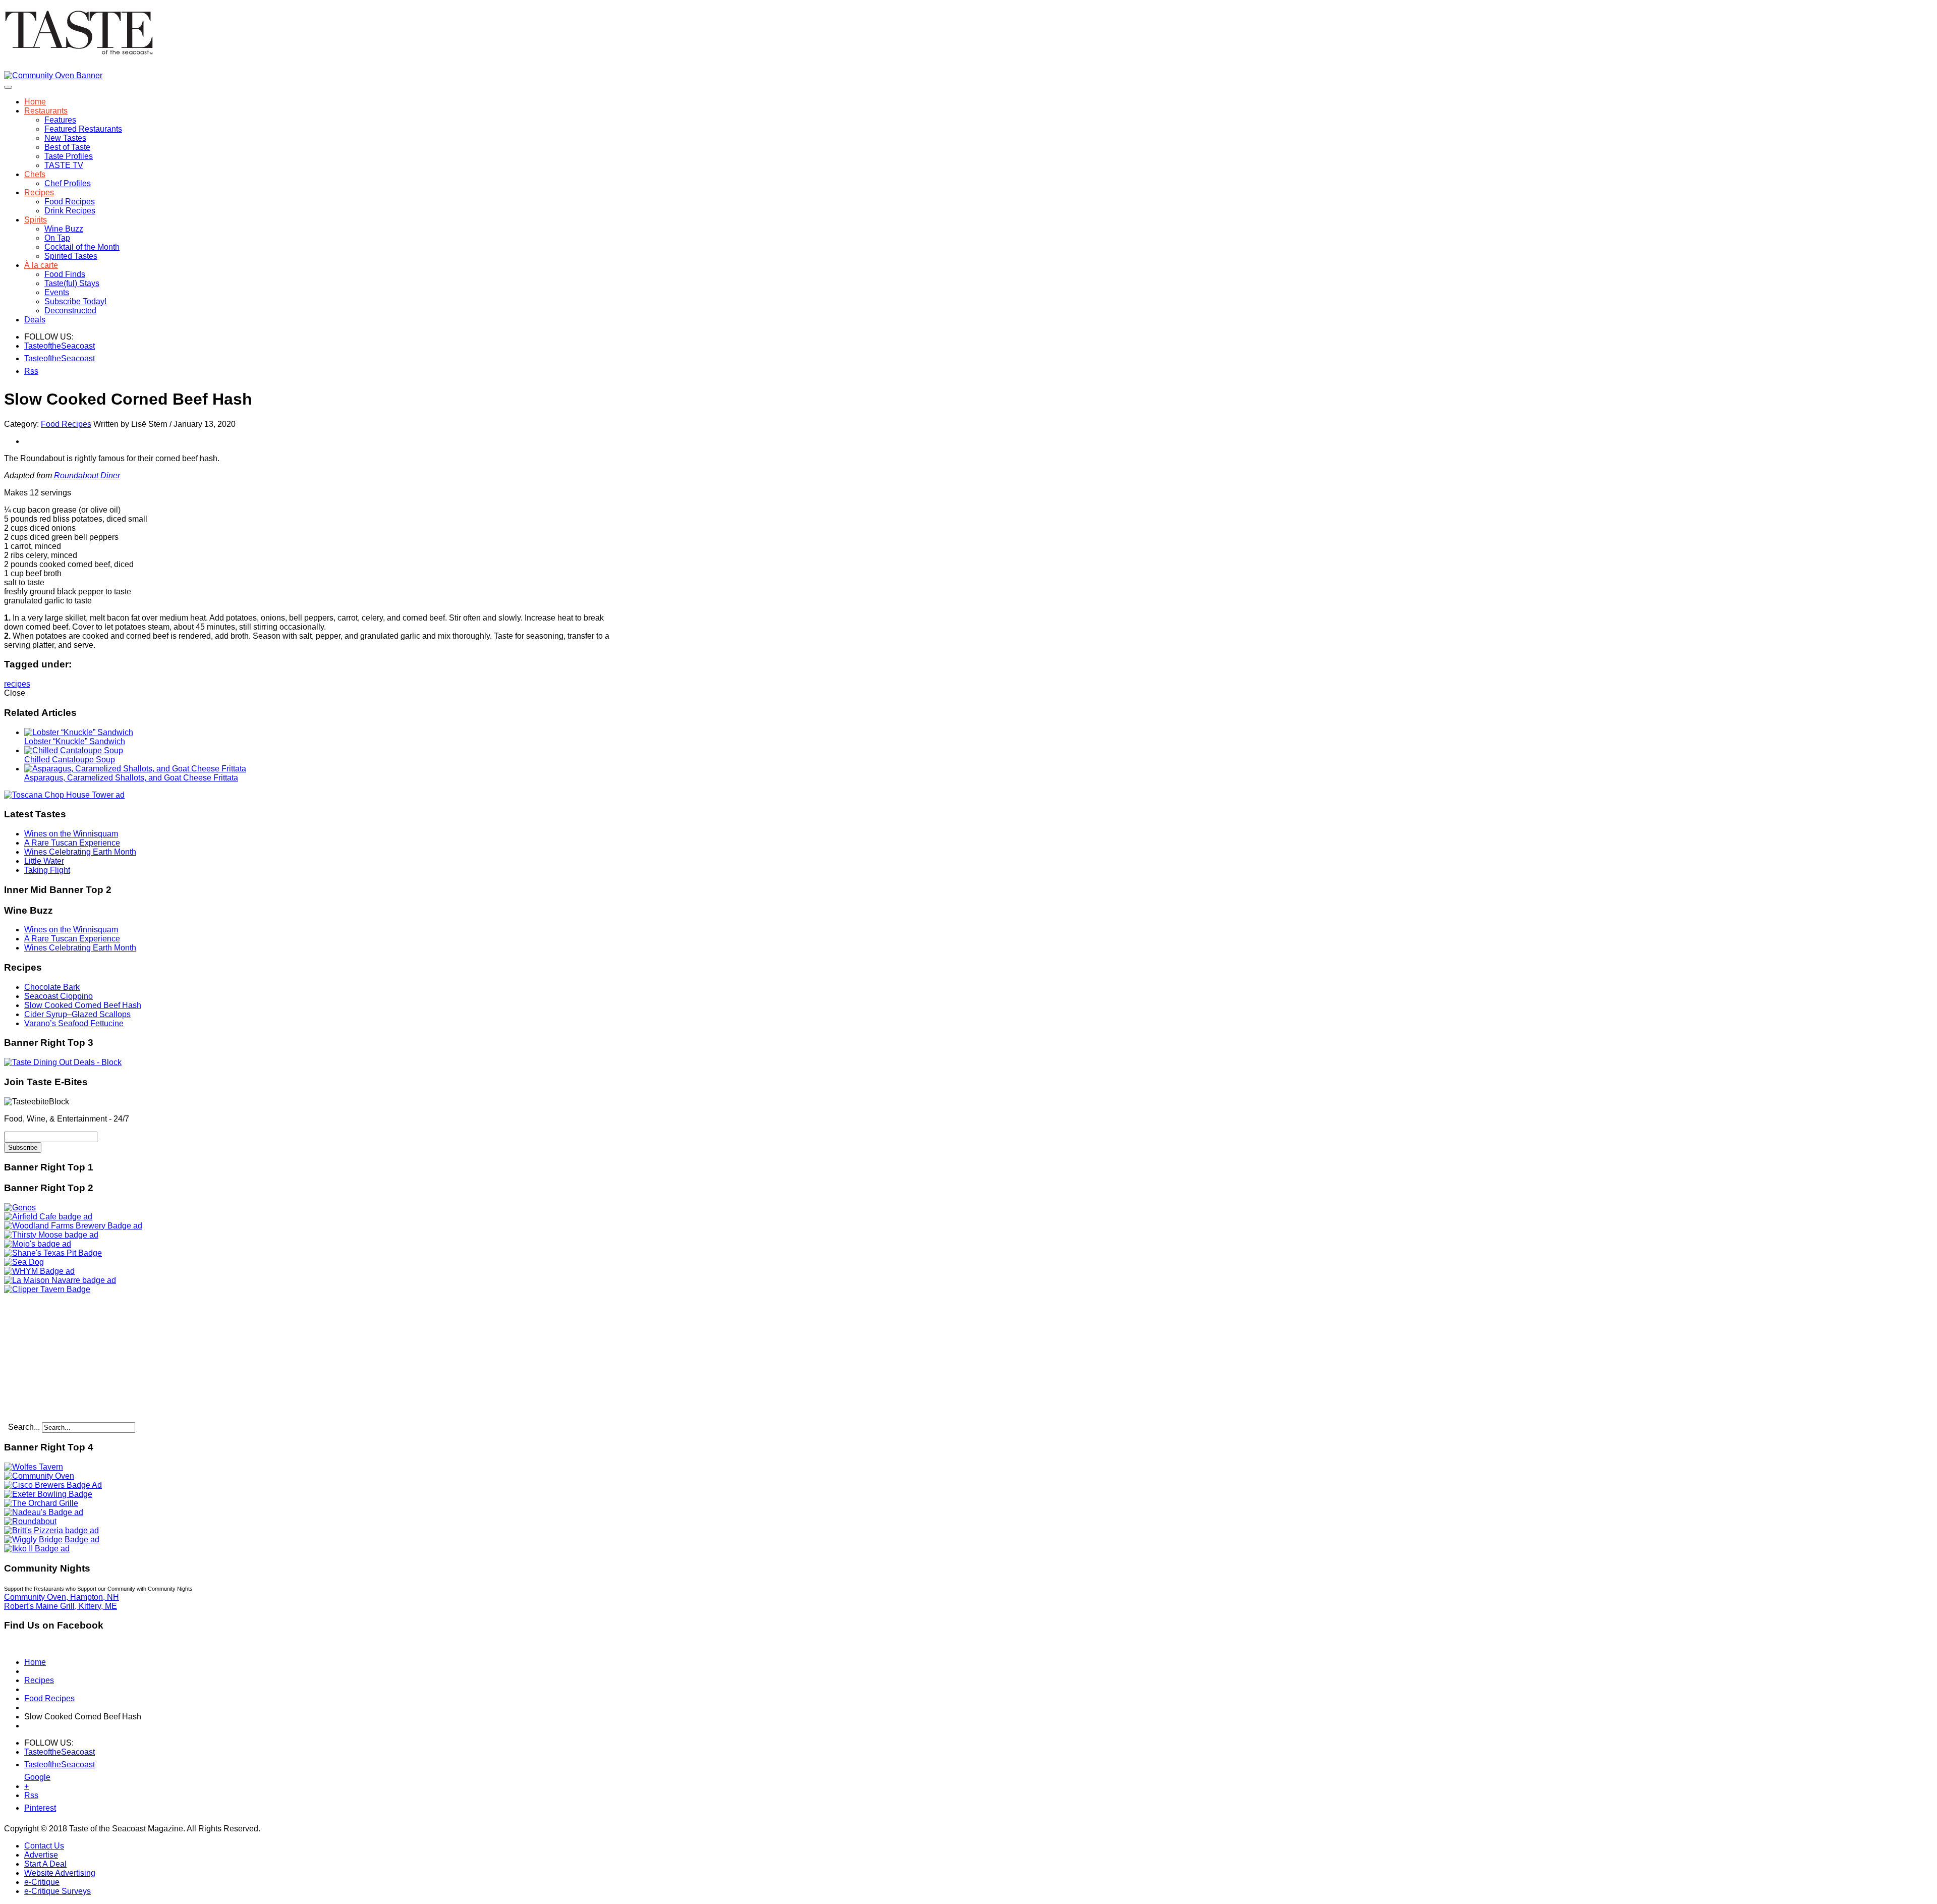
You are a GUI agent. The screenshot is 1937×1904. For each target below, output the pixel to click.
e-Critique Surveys (58, 1891)
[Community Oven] (39, 1476)
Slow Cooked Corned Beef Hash (83, 1005)
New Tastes (65, 138)
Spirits (36, 220)
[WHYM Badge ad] (39, 1271)
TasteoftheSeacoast (31, 346)
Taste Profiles (69, 156)
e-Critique (42, 1882)
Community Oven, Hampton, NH (62, 1597)
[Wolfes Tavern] (34, 1467)
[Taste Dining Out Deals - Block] (63, 1062)
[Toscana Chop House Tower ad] (64, 795)
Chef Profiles (68, 183)
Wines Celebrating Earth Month (80, 852)
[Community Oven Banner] (53, 75)
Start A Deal (45, 1864)
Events (57, 292)
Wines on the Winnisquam (71, 834)
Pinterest (31, 1808)
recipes (17, 684)
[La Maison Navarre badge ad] (60, 1280)
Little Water (44, 861)
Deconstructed (70, 311)
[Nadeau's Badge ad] (44, 1512)
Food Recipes (70, 202)
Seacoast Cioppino (59, 996)
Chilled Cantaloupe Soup (70, 760)
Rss (31, 371)
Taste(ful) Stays (72, 283)
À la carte (41, 265)
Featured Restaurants (83, 129)
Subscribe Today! (75, 301)
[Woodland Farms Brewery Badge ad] (73, 1226)
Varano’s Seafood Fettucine (74, 1023)
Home (35, 102)
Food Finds (65, 274)
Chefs (35, 174)
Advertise (41, 1855)
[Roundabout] (30, 1521)
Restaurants (46, 111)
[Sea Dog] (24, 1262)
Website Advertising (60, 1873)
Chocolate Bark (52, 987)
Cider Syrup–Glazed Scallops (77, 1014)
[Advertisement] (67, 1357)
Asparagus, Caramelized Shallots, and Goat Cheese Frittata (131, 778)
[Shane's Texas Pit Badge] (53, 1253)
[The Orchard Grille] (41, 1503)
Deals (35, 320)
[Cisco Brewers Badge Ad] (53, 1485)
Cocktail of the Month (82, 247)
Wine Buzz (64, 229)
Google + (31, 1779)
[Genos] (20, 1208)
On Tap (57, 238)
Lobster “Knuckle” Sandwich (75, 741)
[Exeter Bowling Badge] (48, 1494)
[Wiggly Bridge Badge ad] (52, 1539)
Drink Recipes (70, 211)
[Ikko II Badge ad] (37, 1549)
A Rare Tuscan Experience (72, 843)
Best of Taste (67, 147)
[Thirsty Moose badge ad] (51, 1235)
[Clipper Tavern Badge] (47, 1289)
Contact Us (44, 1846)
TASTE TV (64, 165)
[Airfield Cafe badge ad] (48, 1217)
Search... (24, 1427)
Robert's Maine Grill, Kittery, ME (61, 1606)
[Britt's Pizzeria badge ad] (51, 1530)
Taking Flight (47, 870)
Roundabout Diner (87, 475)
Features (60, 120)
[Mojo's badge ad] (38, 1244)
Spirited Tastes (71, 256)
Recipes (39, 192)
